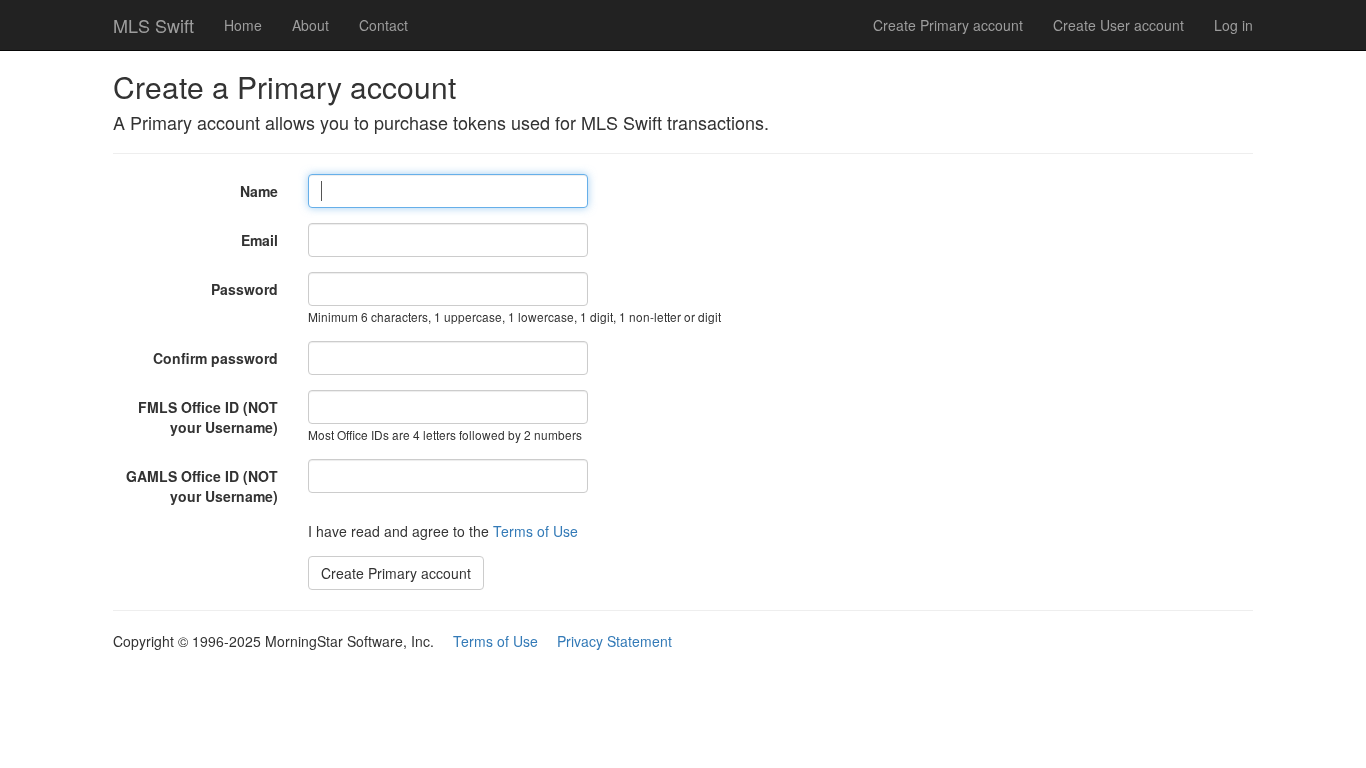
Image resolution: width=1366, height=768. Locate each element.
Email (259, 240)
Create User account (1118, 25)
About (310, 25)
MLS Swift (153, 25)
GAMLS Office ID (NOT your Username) (202, 486)
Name (259, 191)
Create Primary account (948, 25)
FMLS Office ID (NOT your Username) (208, 417)
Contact (383, 25)
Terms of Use (535, 531)
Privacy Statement (614, 641)
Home (243, 25)
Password (244, 289)
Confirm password (215, 358)
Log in (1233, 25)
